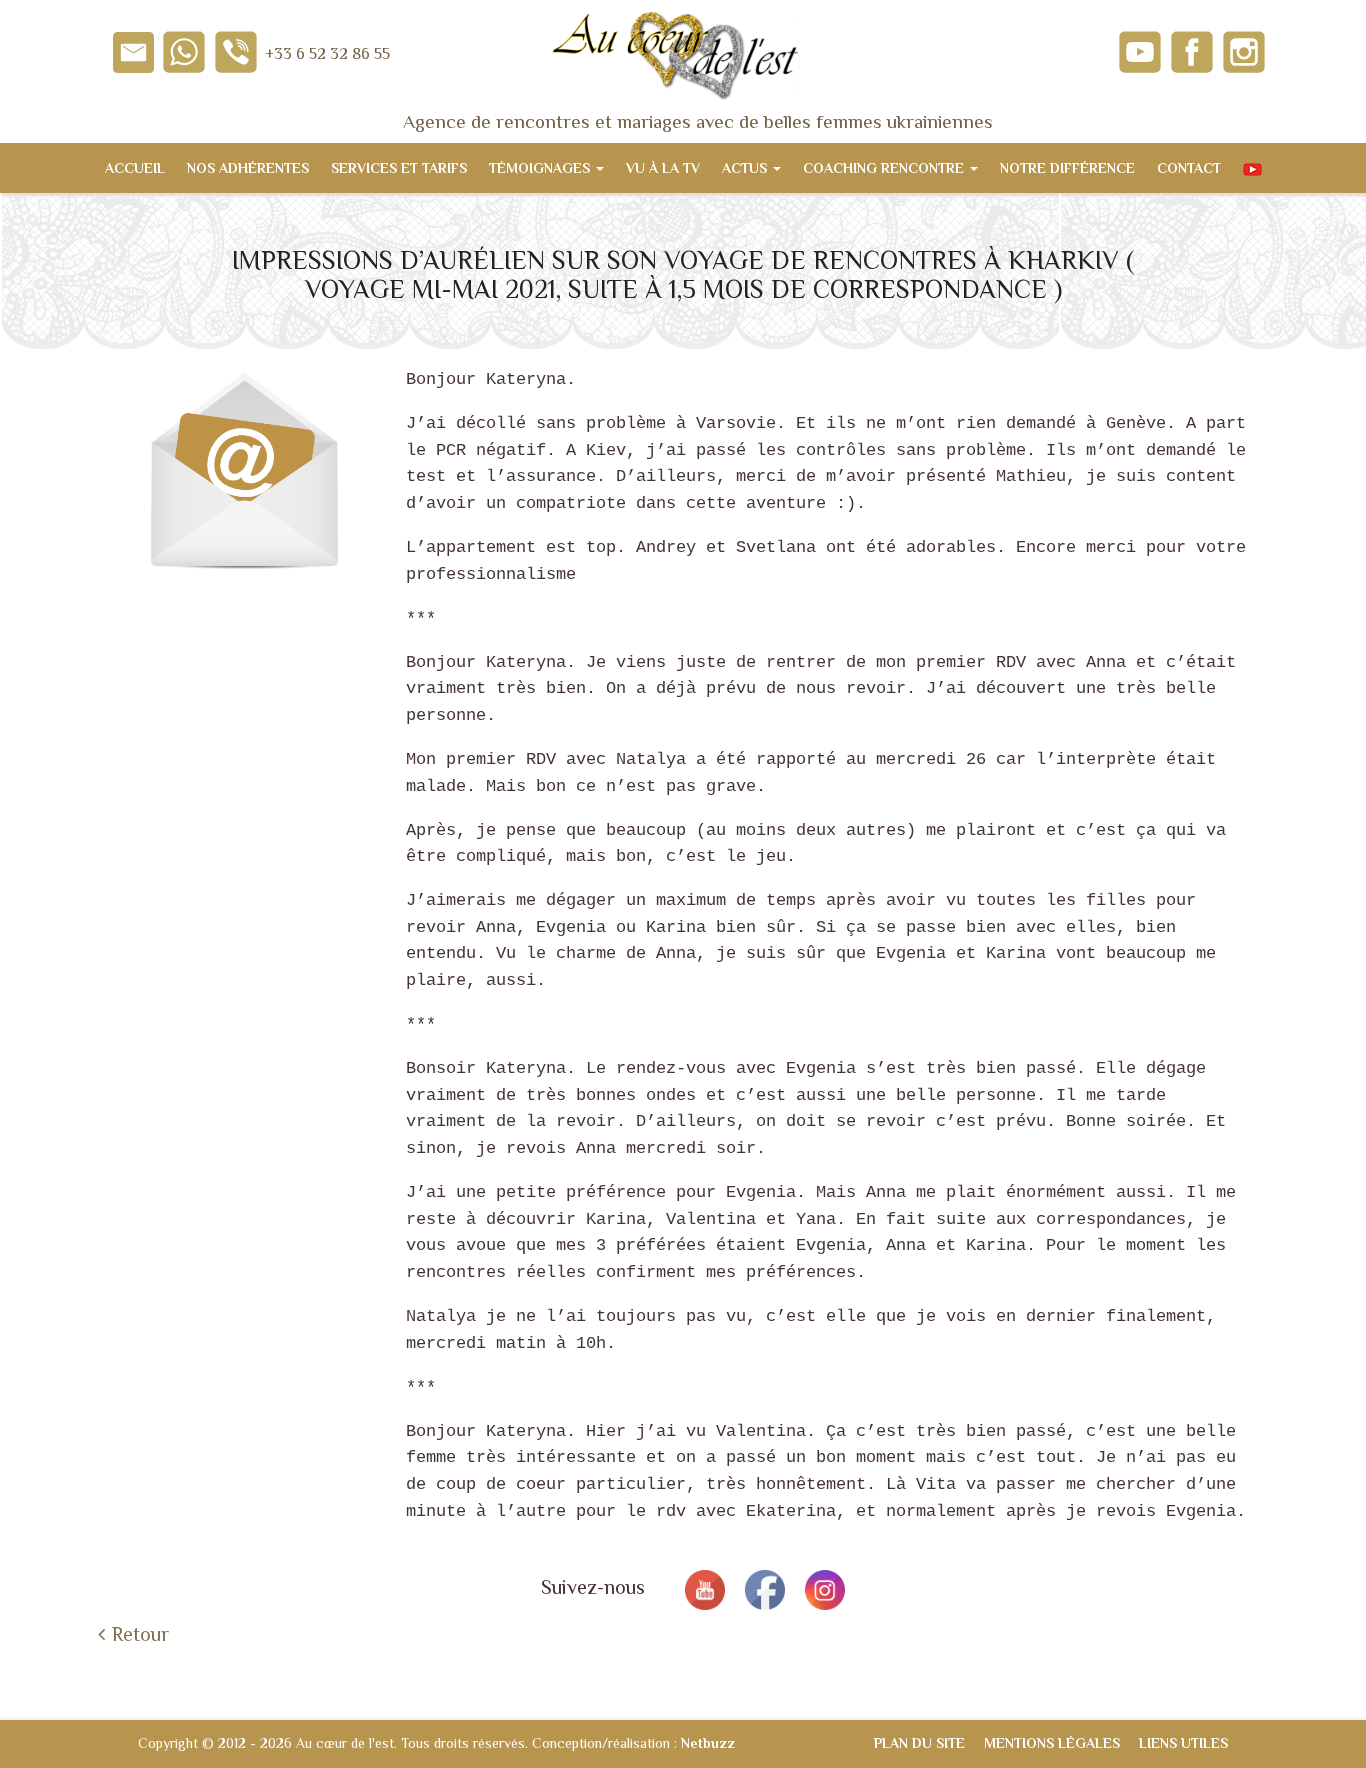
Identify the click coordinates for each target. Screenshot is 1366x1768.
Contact (1189, 168)
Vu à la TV (663, 168)
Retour (140, 1634)
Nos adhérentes (248, 168)
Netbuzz (708, 1743)
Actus (746, 168)
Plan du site (919, 1743)
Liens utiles (1183, 1743)
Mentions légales (1052, 1743)
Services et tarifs (399, 168)
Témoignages (541, 168)
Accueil (135, 168)
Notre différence (1067, 168)
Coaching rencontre (885, 168)
